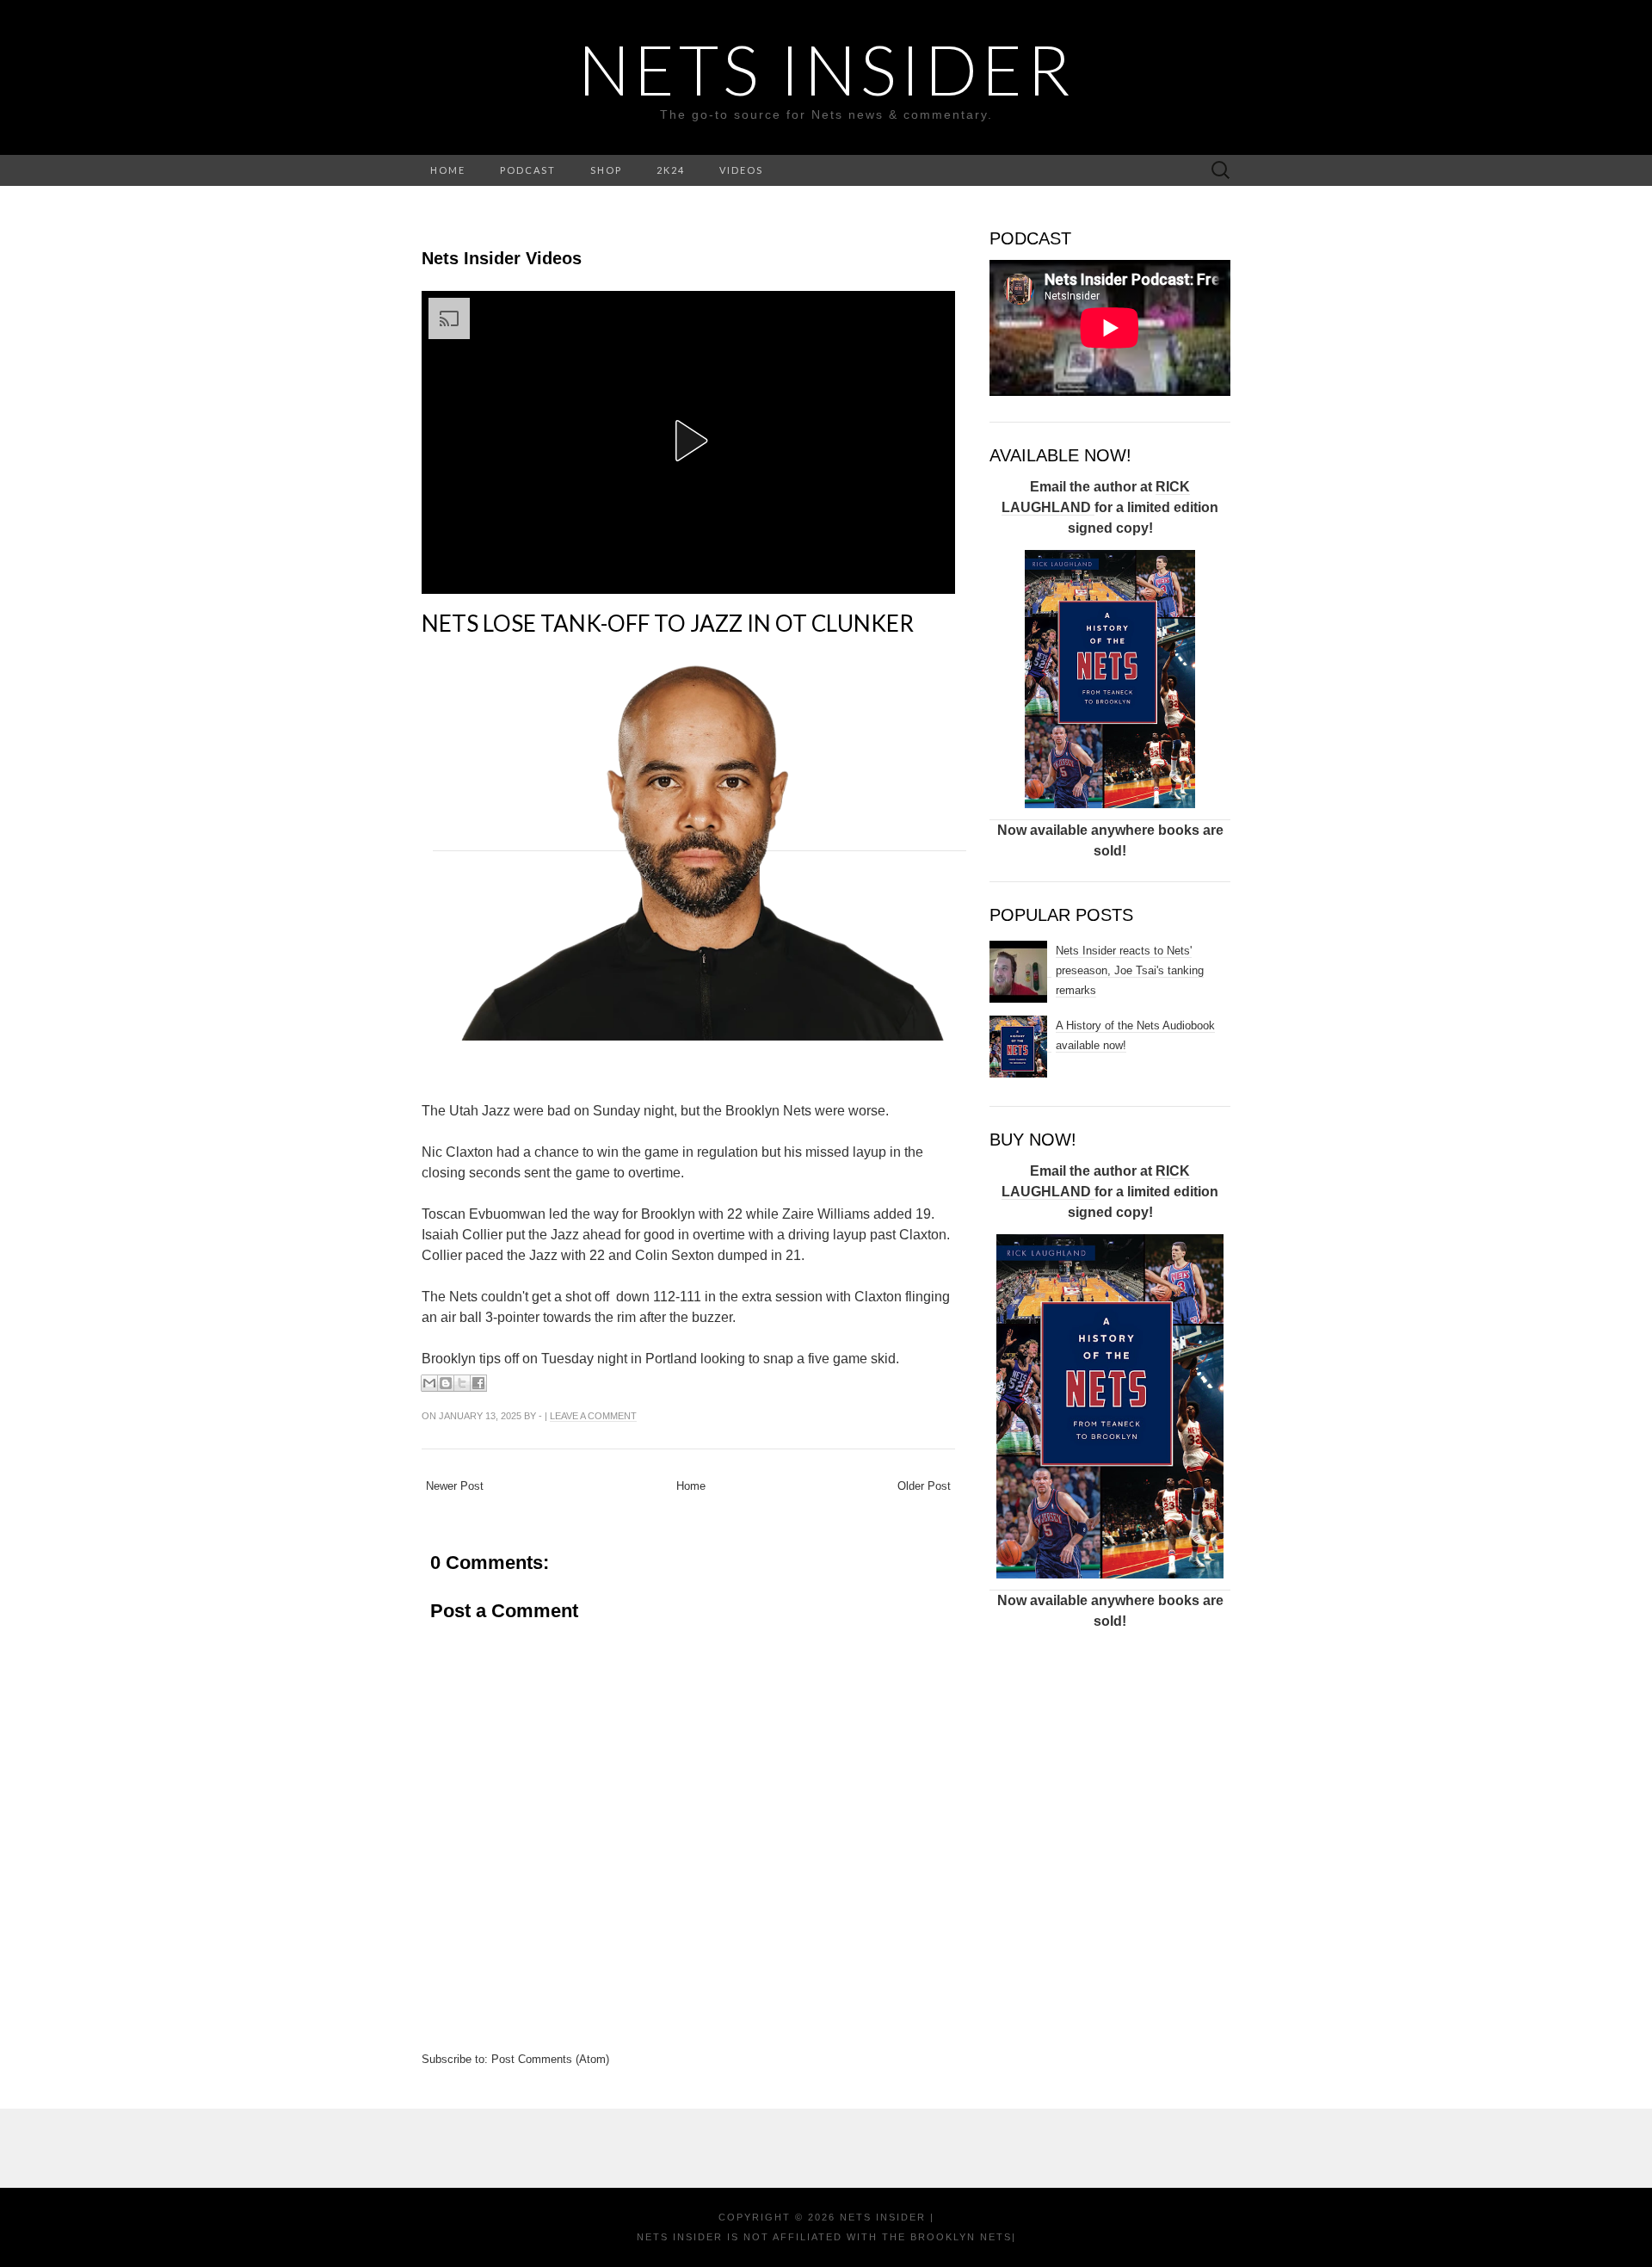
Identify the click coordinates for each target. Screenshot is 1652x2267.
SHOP (606, 170)
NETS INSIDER (826, 69)
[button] (688, 441)
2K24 (671, 170)
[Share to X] (462, 1383)
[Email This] (429, 1383)
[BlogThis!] (446, 1383)
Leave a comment (593, 1416)
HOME (448, 170)
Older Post (924, 1486)
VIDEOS (741, 170)
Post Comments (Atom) (550, 2059)
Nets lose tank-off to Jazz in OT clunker (668, 623)
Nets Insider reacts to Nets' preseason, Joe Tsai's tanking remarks (1130, 970)
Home (691, 1486)
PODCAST (528, 170)
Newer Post (455, 1486)
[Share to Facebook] (478, 1383)
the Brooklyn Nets (945, 2237)
